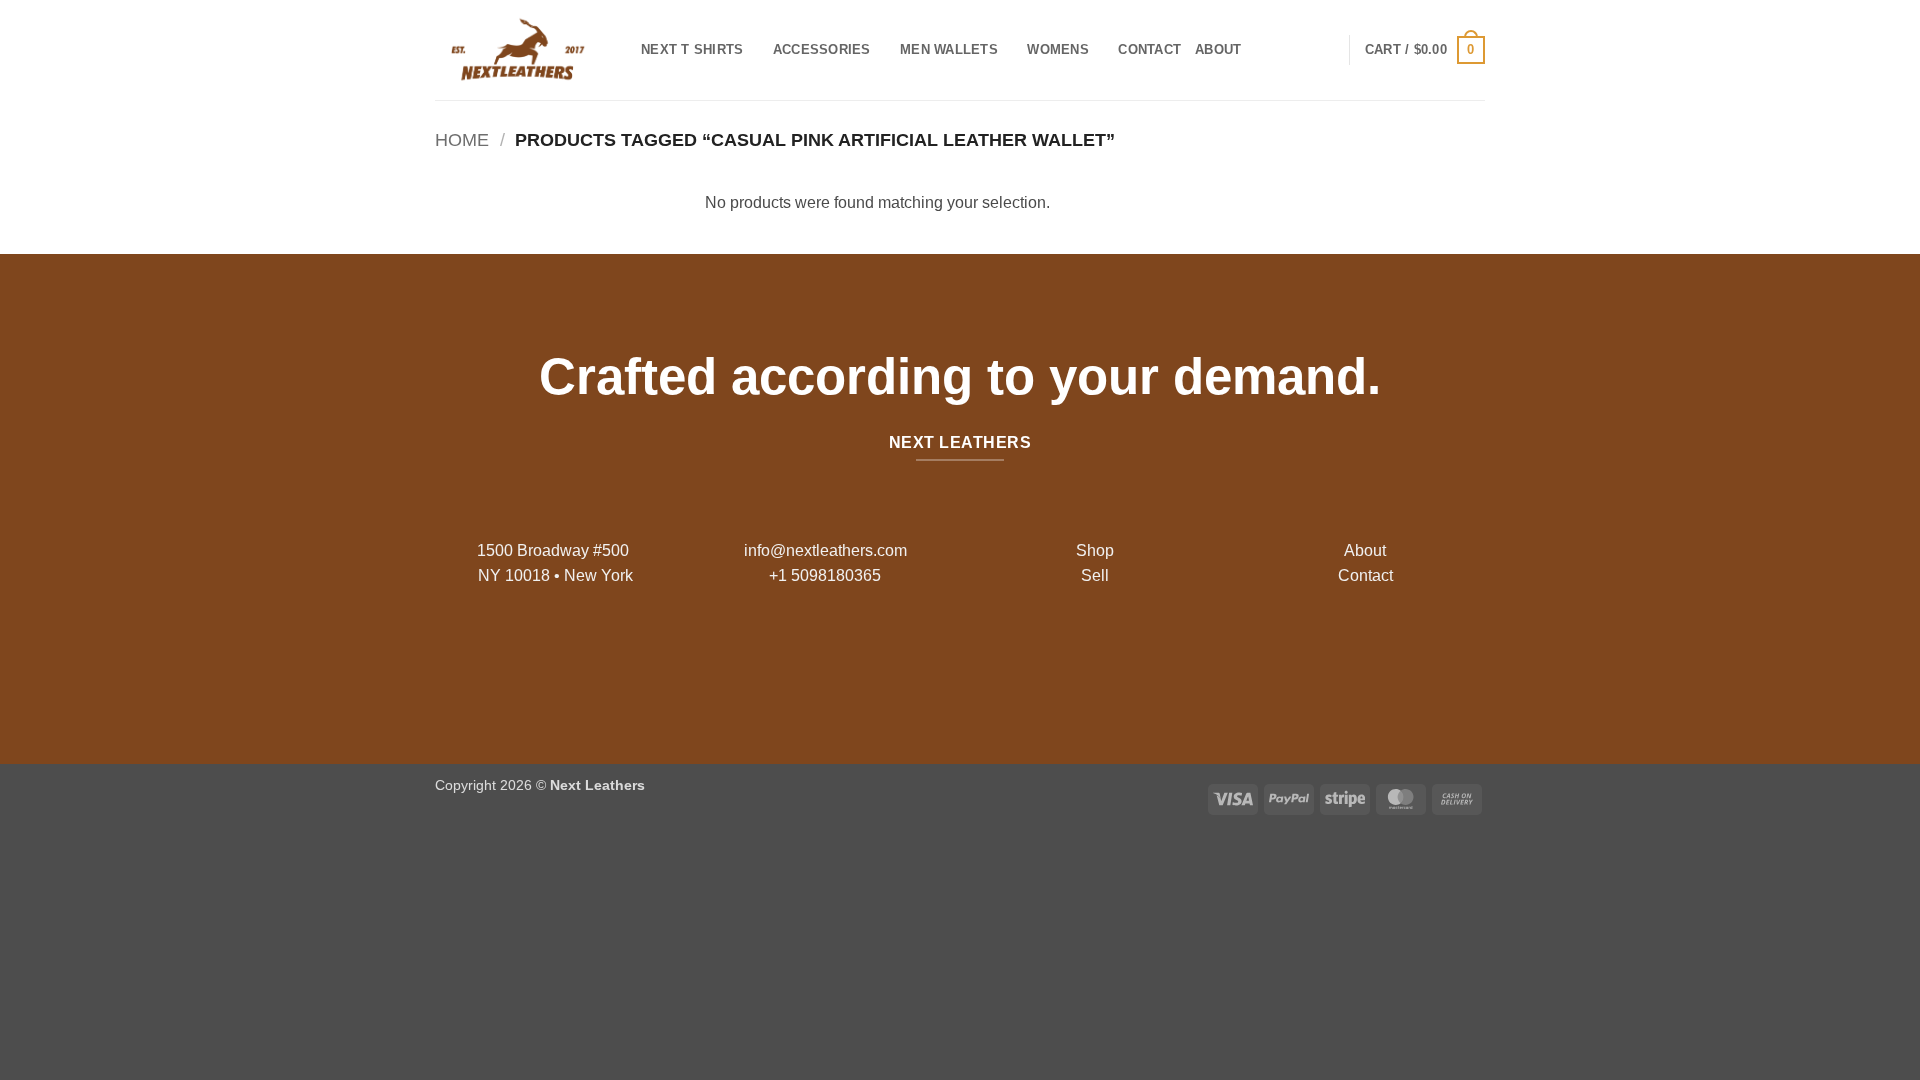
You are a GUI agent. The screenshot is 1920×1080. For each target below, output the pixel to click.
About (1218, 49)
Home (462, 139)
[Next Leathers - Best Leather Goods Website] (523, 50)
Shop (1095, 550)
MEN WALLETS (949, 49)
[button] (1425, 50)
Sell (1095, 575)
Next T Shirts (692, 49)
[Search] (1262, 50)
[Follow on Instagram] (944, 656)
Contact (1149, 49)
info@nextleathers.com (825, 550)
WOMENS (1058, 49)
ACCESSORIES (822, 49)
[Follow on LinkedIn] (1007, 656)
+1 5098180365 (825, 575)
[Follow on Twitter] (975, 656)
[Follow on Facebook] (912, 656)
